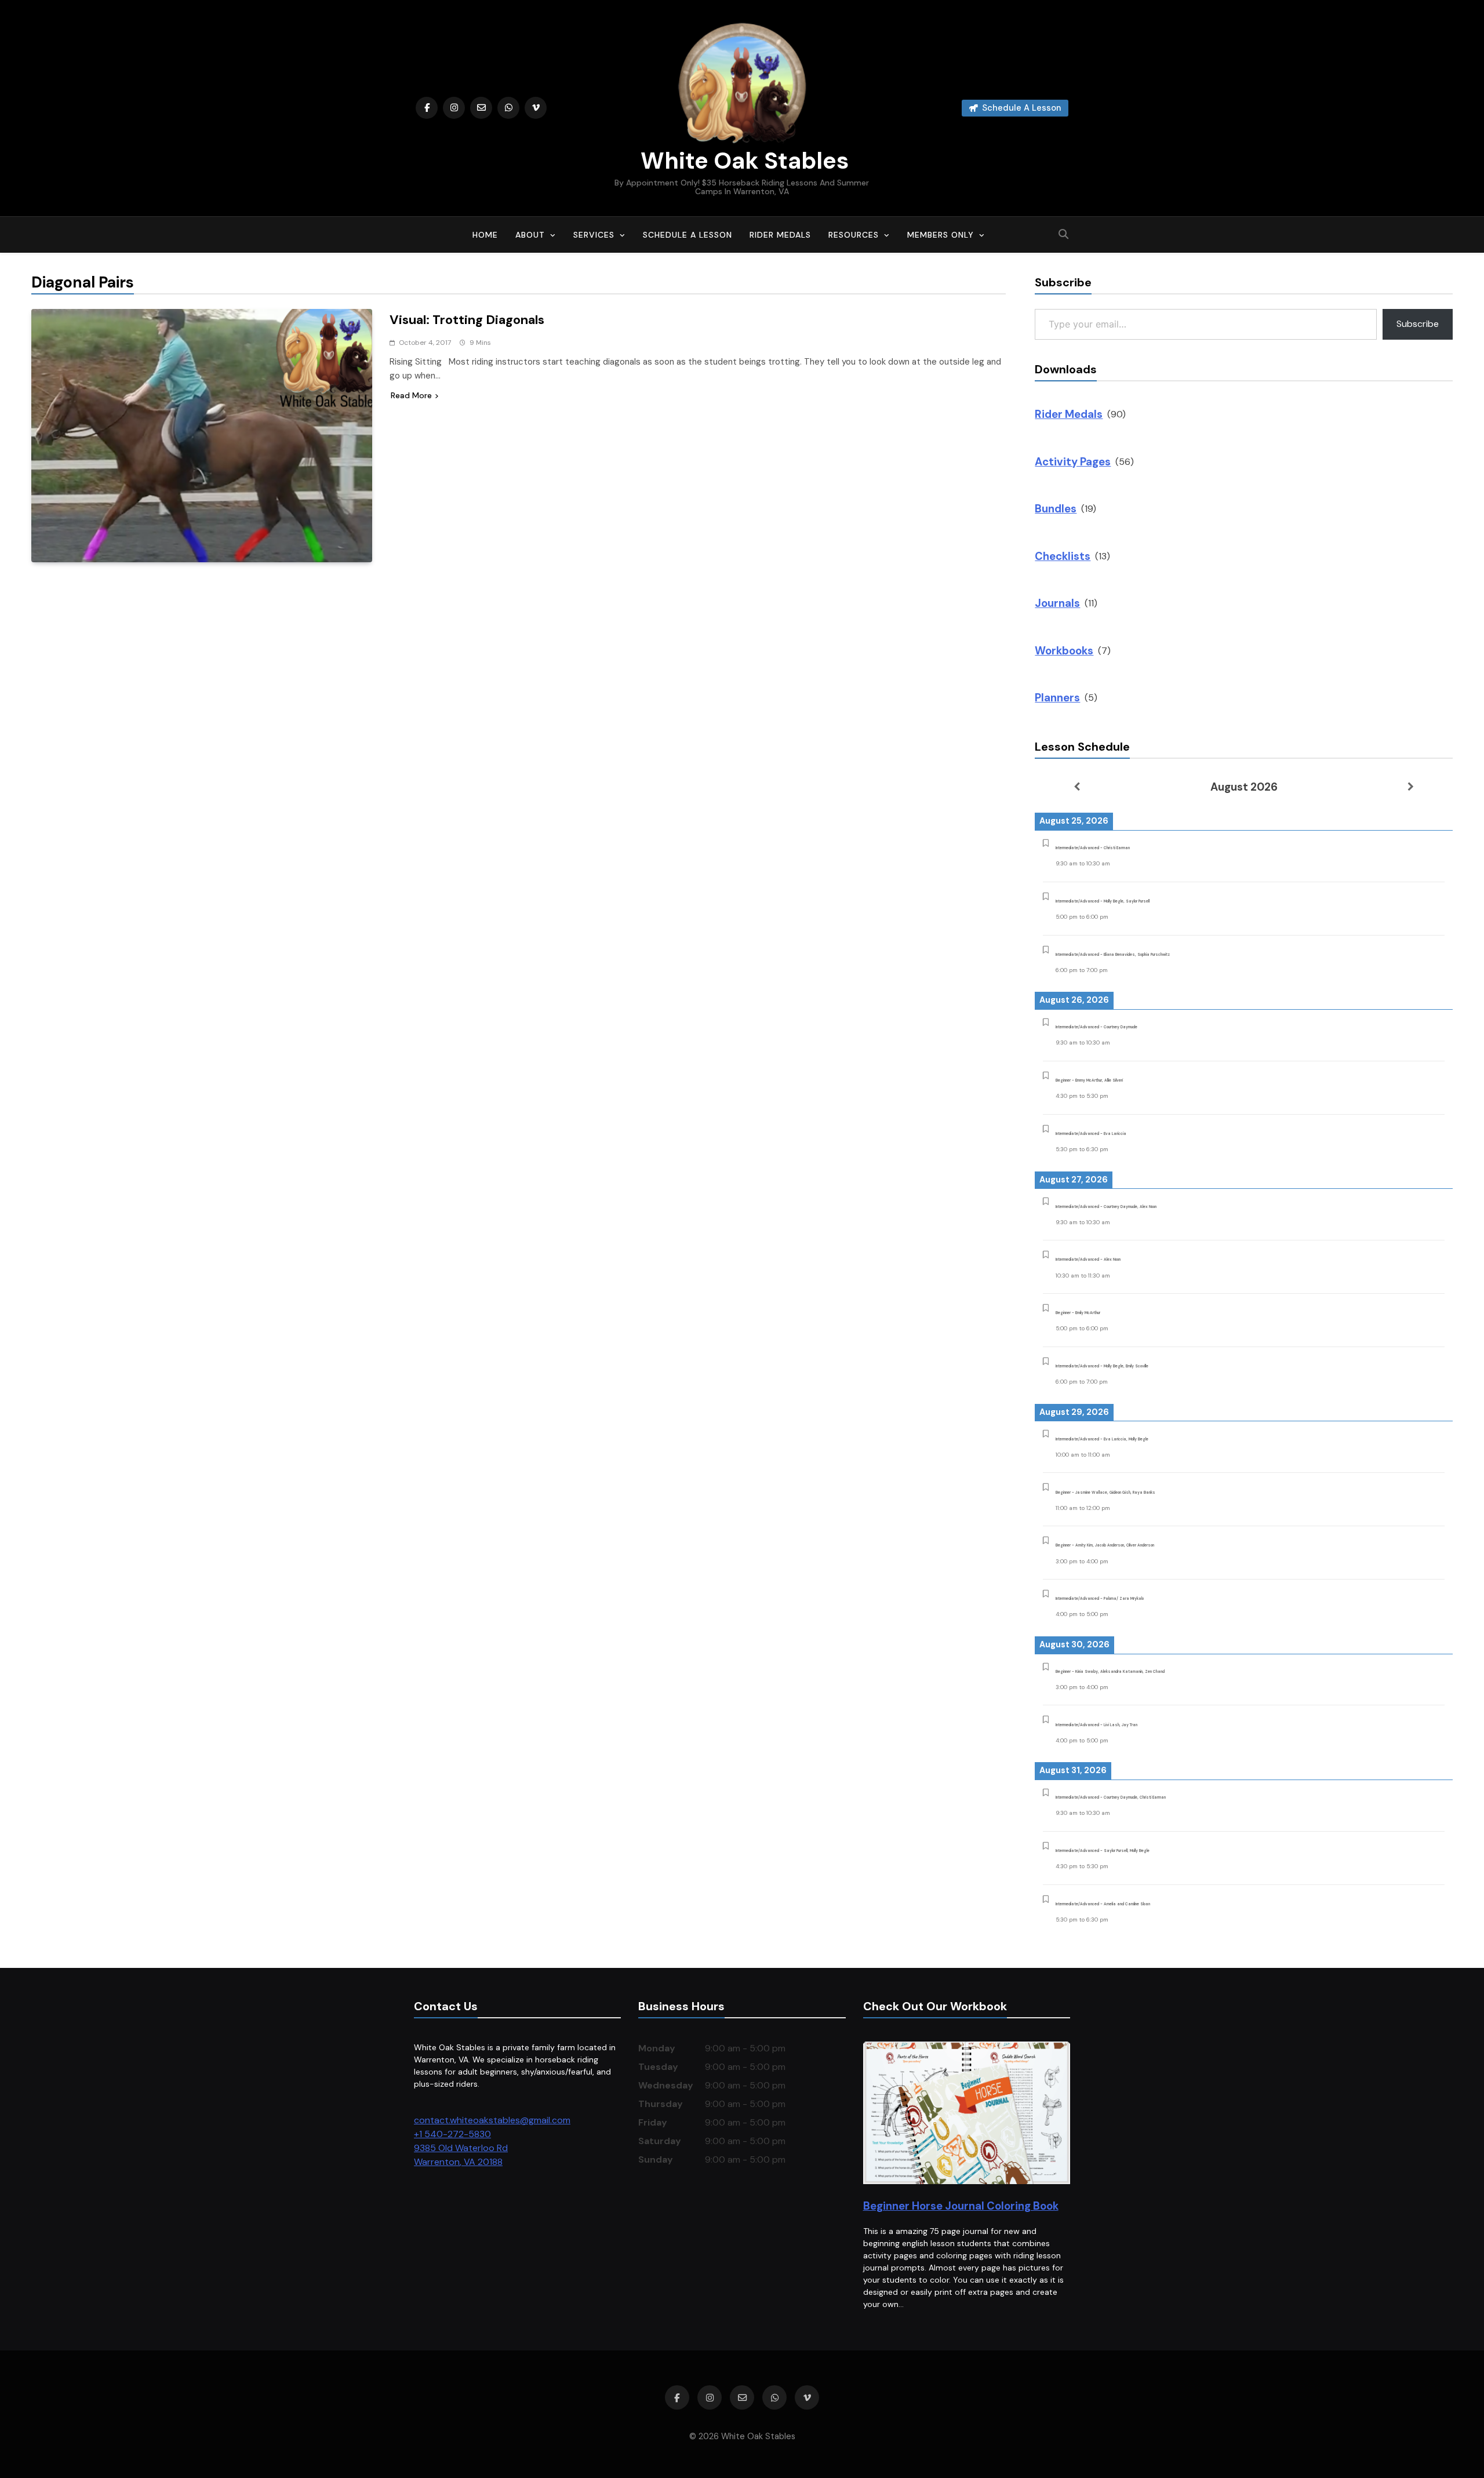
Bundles (1056, 509)
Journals (1057, 603)
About (530, 235)
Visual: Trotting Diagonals (467, 320)
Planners (1057, 698)
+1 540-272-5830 (452, 2134)
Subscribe (1418, 324)
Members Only (941, 235)
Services (594, 235)
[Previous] (1076, 787)
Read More (411, 395)
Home (485, 235)
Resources (854, 235)
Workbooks (1064, 651)
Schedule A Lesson (688, 235)
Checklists (1063, 556)
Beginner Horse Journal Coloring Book (961, 2206)
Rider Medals (780, 235)
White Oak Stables (742, 161)
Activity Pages (1073, 462)
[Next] (1411, 787)
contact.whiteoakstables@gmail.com (492, 2120)
